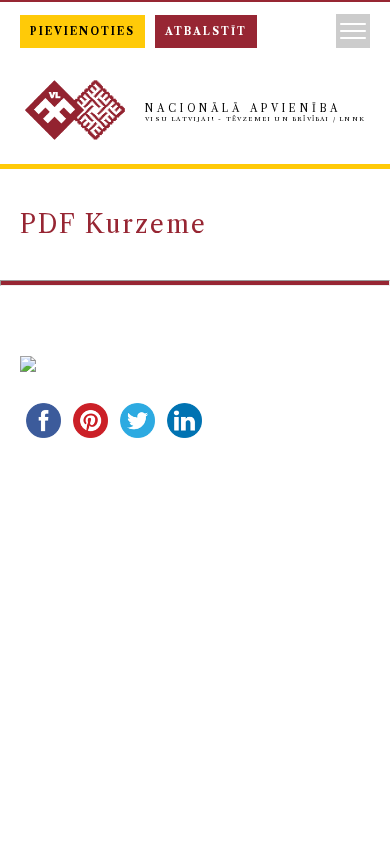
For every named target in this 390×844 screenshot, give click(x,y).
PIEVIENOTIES (82, 31)
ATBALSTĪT (206, 31)
